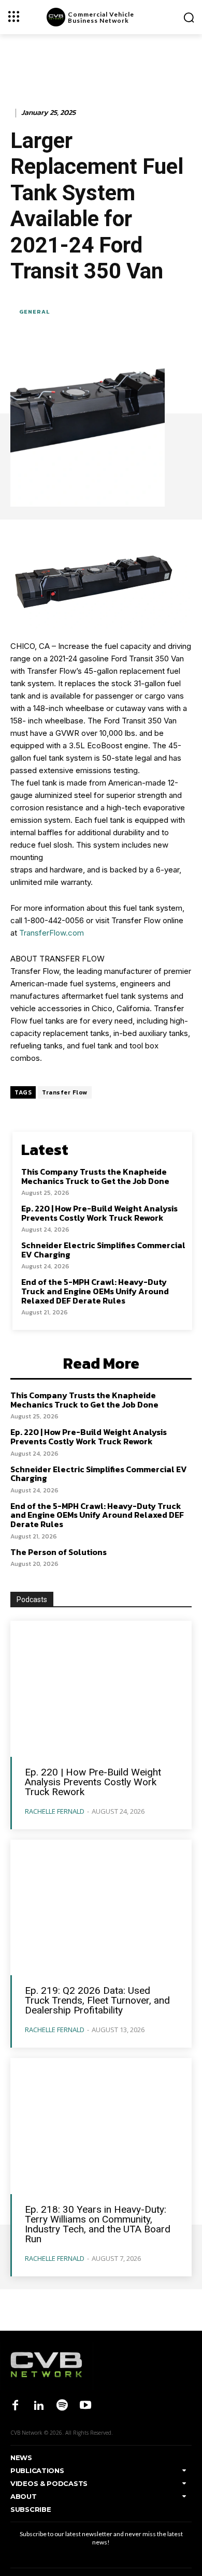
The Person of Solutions (59, 1552)
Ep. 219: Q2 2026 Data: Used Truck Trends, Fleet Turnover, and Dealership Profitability (97, 2000)
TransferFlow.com (52, 933)
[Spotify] (62, 2406)
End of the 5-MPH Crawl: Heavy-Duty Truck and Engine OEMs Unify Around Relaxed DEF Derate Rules (95, 1291)
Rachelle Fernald (55, 1811)
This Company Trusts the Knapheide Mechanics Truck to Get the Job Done (95, 1176)
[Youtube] (86, 2406)
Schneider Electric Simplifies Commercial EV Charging (103, 1250)
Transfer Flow (65, 1092)
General (34, 312)
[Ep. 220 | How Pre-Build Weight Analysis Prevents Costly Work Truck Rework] (101, 1689)
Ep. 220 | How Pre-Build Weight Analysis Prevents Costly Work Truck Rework (99, 1213)
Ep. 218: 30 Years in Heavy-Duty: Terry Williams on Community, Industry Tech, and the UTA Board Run (98, 2224)
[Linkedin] (39, 2406)
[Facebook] (15, 2406)
